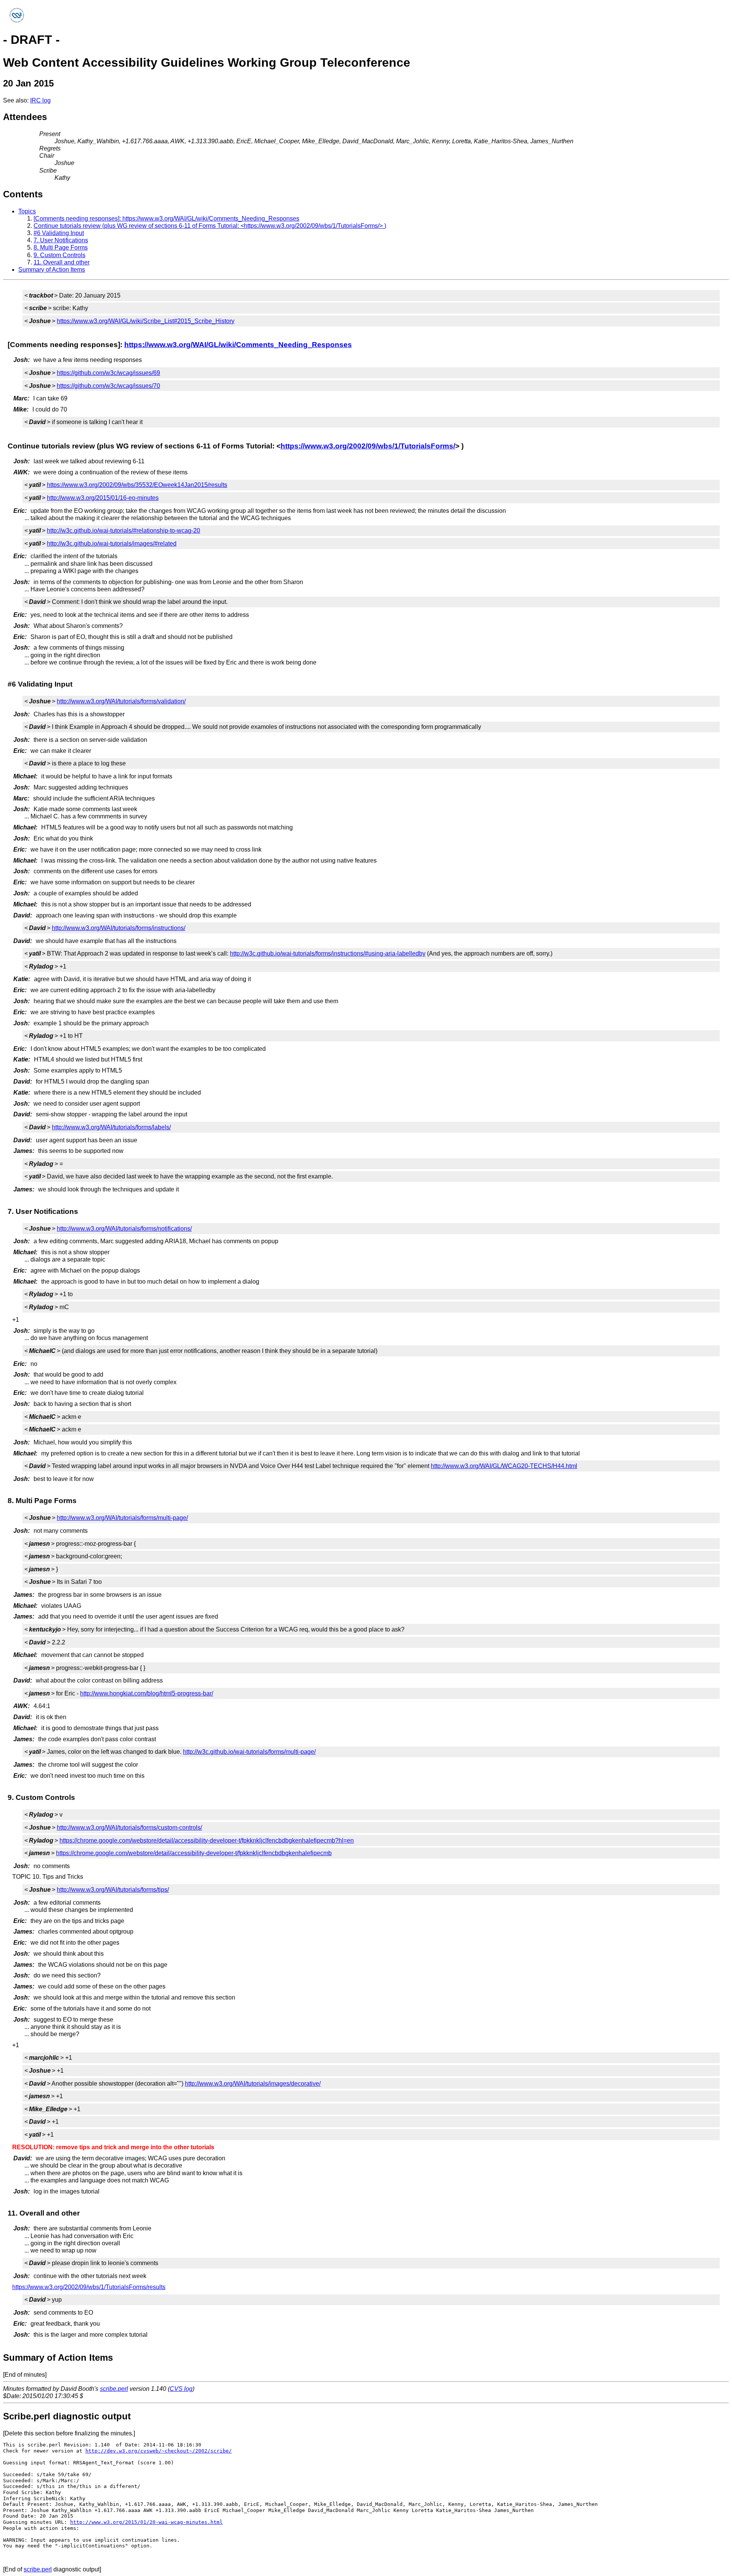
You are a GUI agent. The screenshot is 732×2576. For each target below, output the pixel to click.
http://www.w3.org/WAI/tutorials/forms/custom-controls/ (129, 1828)
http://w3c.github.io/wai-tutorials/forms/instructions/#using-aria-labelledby (328, 953)
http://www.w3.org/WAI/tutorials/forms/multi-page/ (122, 1518)
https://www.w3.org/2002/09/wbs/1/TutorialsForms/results (89, 2287)
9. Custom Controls (59, 255)
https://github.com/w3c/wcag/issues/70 (108, 386)
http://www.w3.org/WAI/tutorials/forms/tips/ (113, 1890)
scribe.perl (114, 2389)
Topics (27, 211)
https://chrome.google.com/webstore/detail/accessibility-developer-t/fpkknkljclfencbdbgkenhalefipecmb (194, 1853)
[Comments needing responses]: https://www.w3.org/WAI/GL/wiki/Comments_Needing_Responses (166, 219)
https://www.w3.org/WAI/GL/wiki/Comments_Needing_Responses (238, 345)
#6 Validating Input (59, 233)
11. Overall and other (62, 262)
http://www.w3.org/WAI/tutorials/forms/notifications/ (124, 1229)
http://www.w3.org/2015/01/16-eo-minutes (103, 498)
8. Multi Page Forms (61, 247)
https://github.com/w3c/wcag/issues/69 (108, 373)
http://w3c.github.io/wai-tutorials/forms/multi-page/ (249, 1752)
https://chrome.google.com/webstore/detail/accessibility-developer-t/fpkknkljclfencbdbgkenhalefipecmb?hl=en (207, 1840)
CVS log (181, 2389)
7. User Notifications (61, 240)
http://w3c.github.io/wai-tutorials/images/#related (112, 544)
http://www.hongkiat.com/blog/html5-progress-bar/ (147, 1693)
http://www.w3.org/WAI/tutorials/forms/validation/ (121, 701)
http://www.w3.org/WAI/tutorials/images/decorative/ (253, 2084)
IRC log (40, 100)
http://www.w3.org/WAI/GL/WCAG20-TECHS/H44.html (504, 1466)
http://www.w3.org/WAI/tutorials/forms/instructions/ (119, 928)
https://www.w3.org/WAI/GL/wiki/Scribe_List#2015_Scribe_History (146, 321)
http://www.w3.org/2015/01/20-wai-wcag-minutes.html (146, 2522)
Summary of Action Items (52, 270)
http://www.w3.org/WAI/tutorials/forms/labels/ (111, 1127)
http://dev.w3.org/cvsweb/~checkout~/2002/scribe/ (159, 2451)
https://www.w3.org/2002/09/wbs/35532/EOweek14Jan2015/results (137, 485)
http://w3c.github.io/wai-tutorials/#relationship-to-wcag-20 (124, 531)
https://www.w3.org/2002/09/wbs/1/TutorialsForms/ (368, 446)
